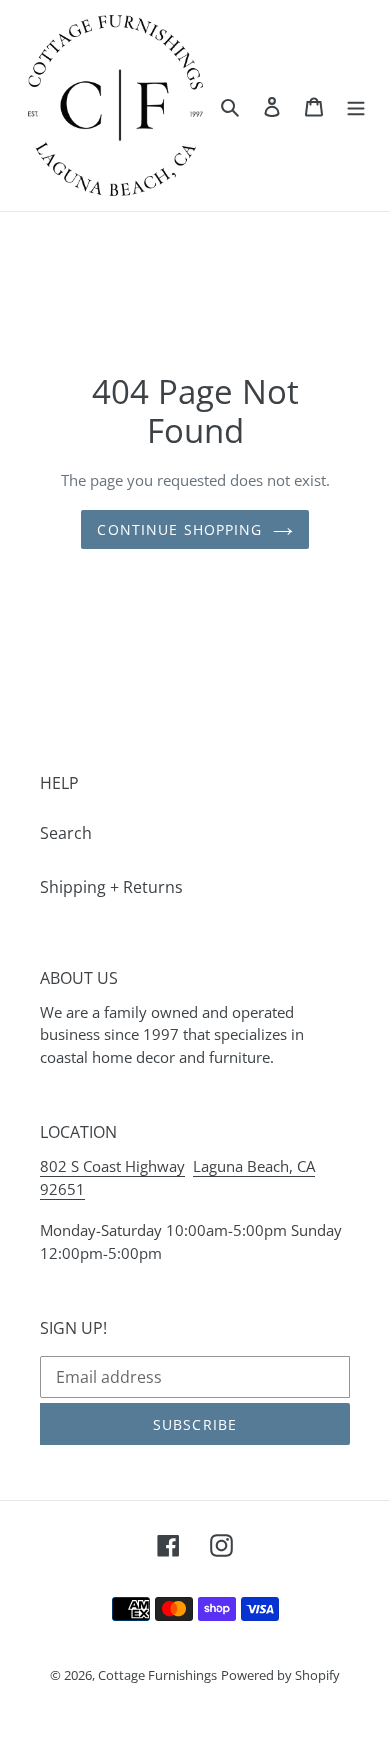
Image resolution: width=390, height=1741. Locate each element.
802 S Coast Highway (112, 1166)
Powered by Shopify (280, 1675)
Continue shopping (179, 529)
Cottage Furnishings (157, 1675)
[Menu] (356, 105)
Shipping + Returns (111, 887)
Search (66, 833)
